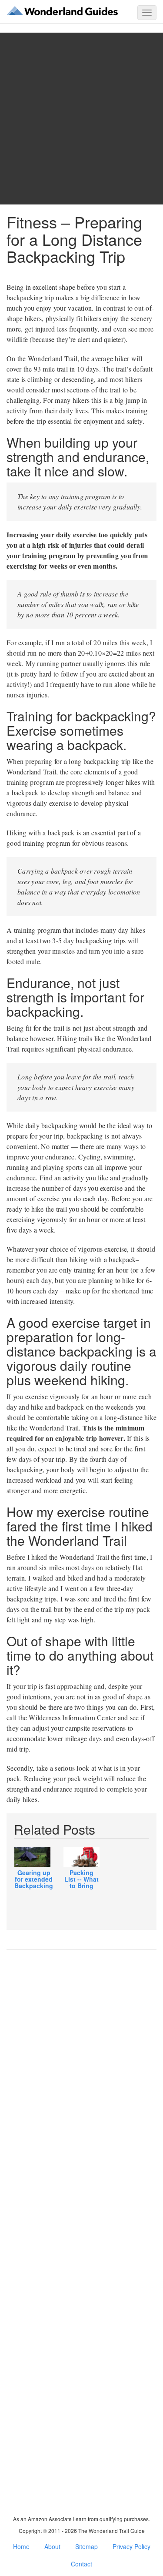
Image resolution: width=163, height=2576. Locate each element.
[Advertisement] (81, 119)
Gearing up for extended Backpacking (34, 1879)
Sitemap (86, 2546)
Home (21, 2546)
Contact (81, 2564)
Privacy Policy (131, 2546)
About (52, 2546)
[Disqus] (81, 2088)
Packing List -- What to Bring (81, 1879)
